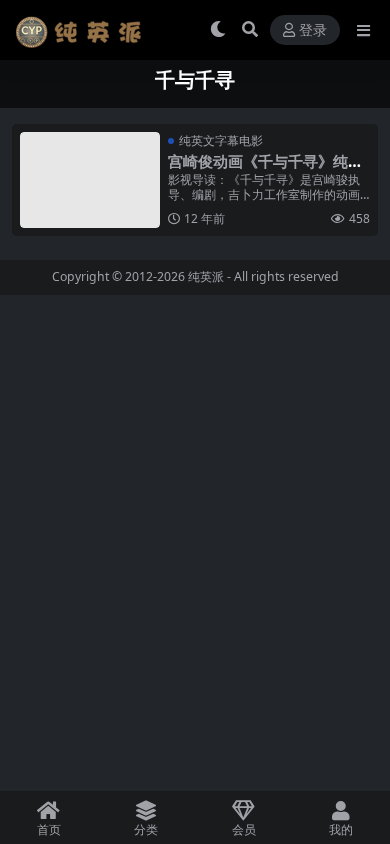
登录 (313, 30)
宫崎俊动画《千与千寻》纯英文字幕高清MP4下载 (265, 170)
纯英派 (206, 276)
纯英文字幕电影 (221, 140)
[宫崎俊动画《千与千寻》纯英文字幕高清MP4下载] (90, 180)
